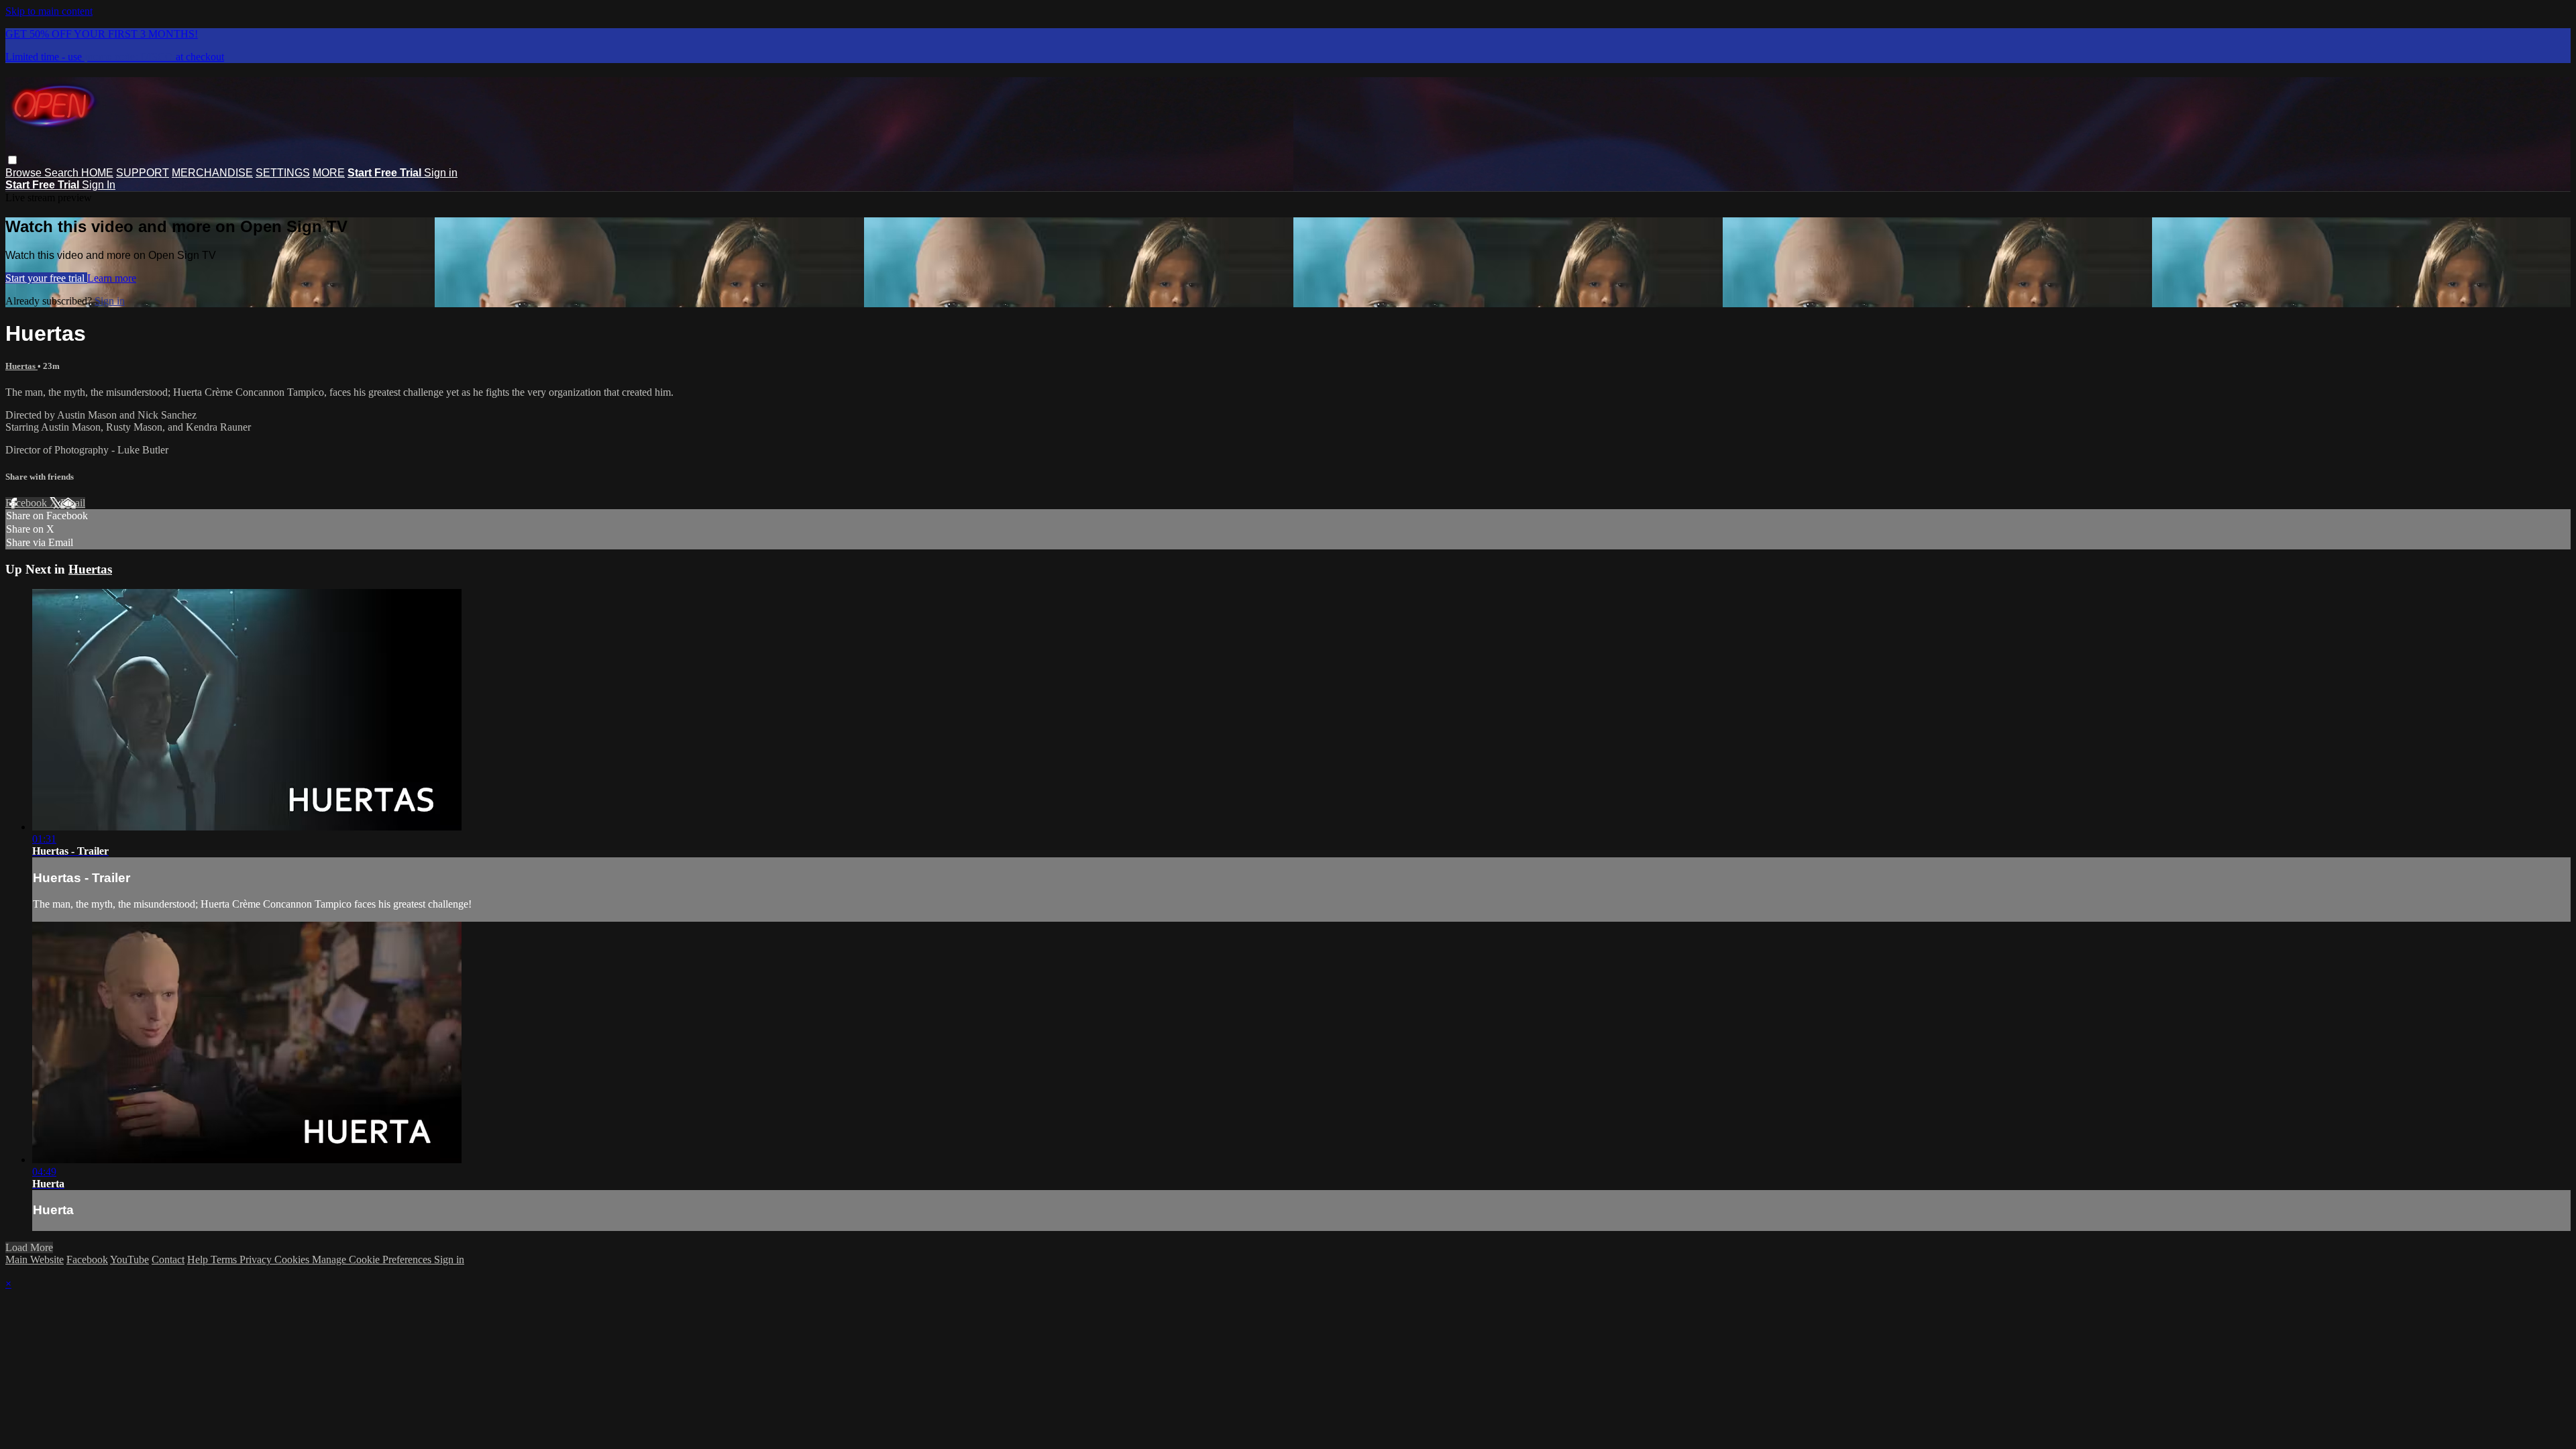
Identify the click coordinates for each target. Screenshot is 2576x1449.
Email (73, 503)
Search (63, 173)
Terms (225, 1259)
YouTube (129, 1259)
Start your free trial (46, 278)
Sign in (441, 173)
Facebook (28, 503)
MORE (329, 173)
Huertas (21, 366)
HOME (97, 173)
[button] (12, 160)
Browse (25, 173)
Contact (168, 1259)
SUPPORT (143, 173)
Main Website (35, 1259)
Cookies (293, 1259)
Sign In (99, 185)
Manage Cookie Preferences (373, 1259)
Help (199, 1259)
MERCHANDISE (212, 173)
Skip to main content (49, 11)
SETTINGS (283, 173)
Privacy (257, 1259)
